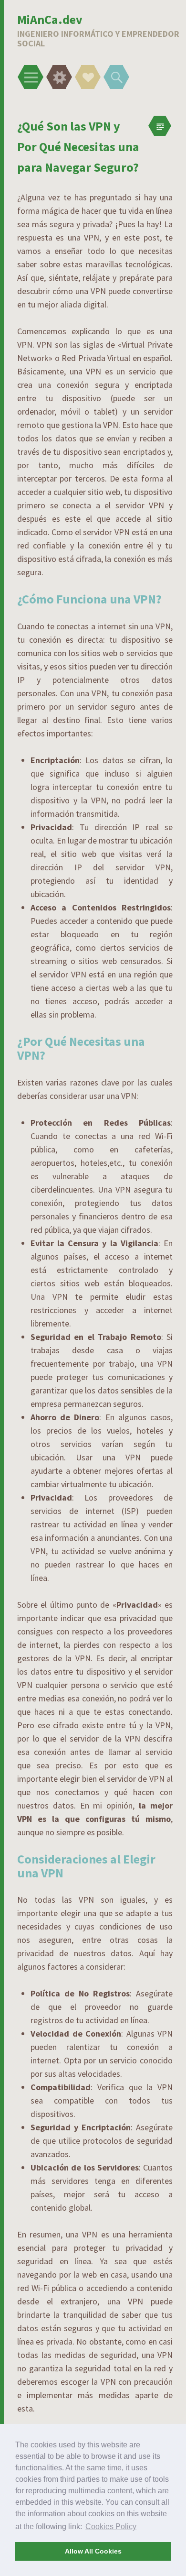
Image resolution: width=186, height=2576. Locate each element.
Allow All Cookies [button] (93, 2551)
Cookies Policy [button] (111, 2527)
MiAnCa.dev (50, 19)
